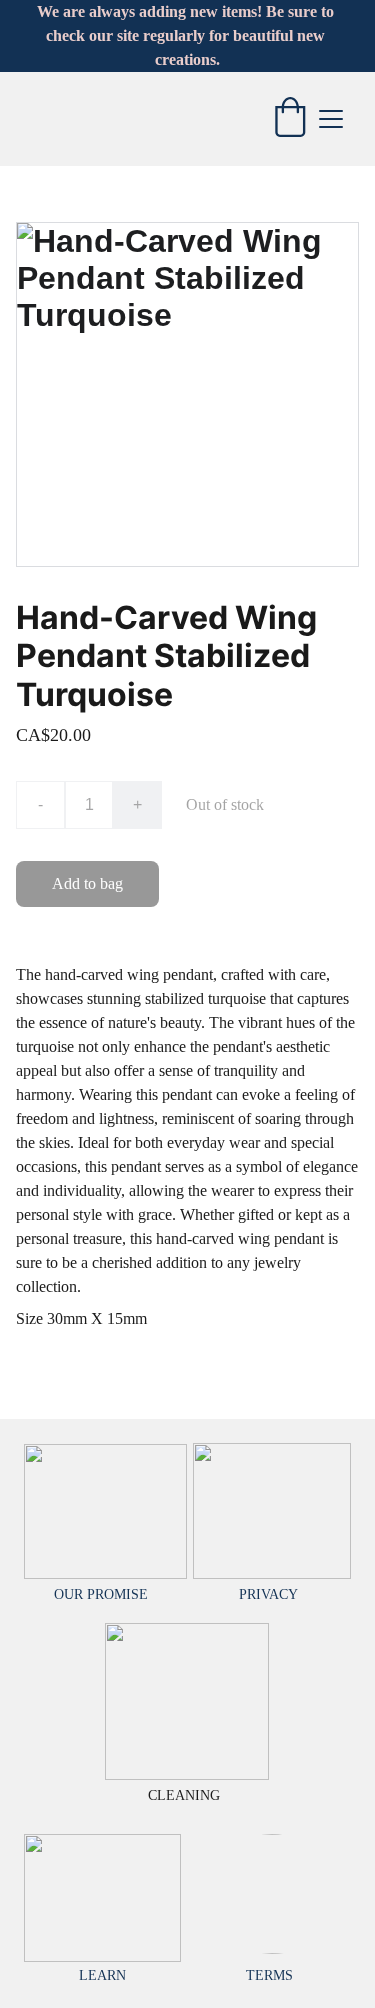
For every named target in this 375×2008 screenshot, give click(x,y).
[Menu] (331, 119)
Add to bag (87, 883)
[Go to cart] (290, 119)
